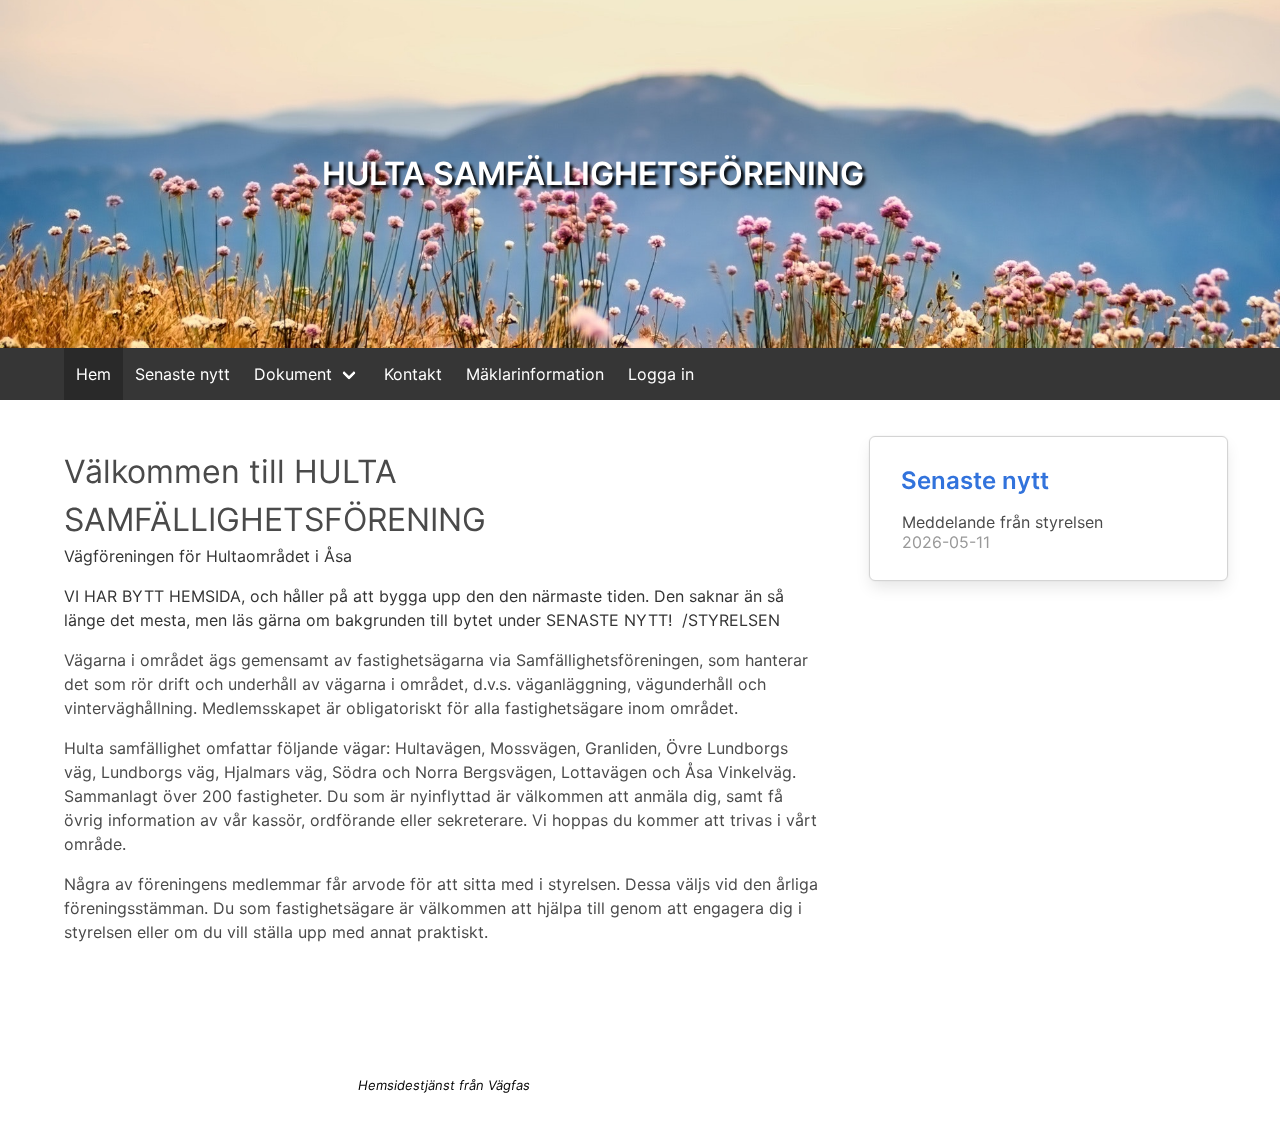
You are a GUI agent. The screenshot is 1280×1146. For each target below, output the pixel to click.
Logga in (661, 374)
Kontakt (413, 374)
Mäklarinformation (535, 374)
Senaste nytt (182, 374)
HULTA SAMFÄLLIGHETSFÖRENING (593, 173)
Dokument (293, 374)
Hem (93, 374)
